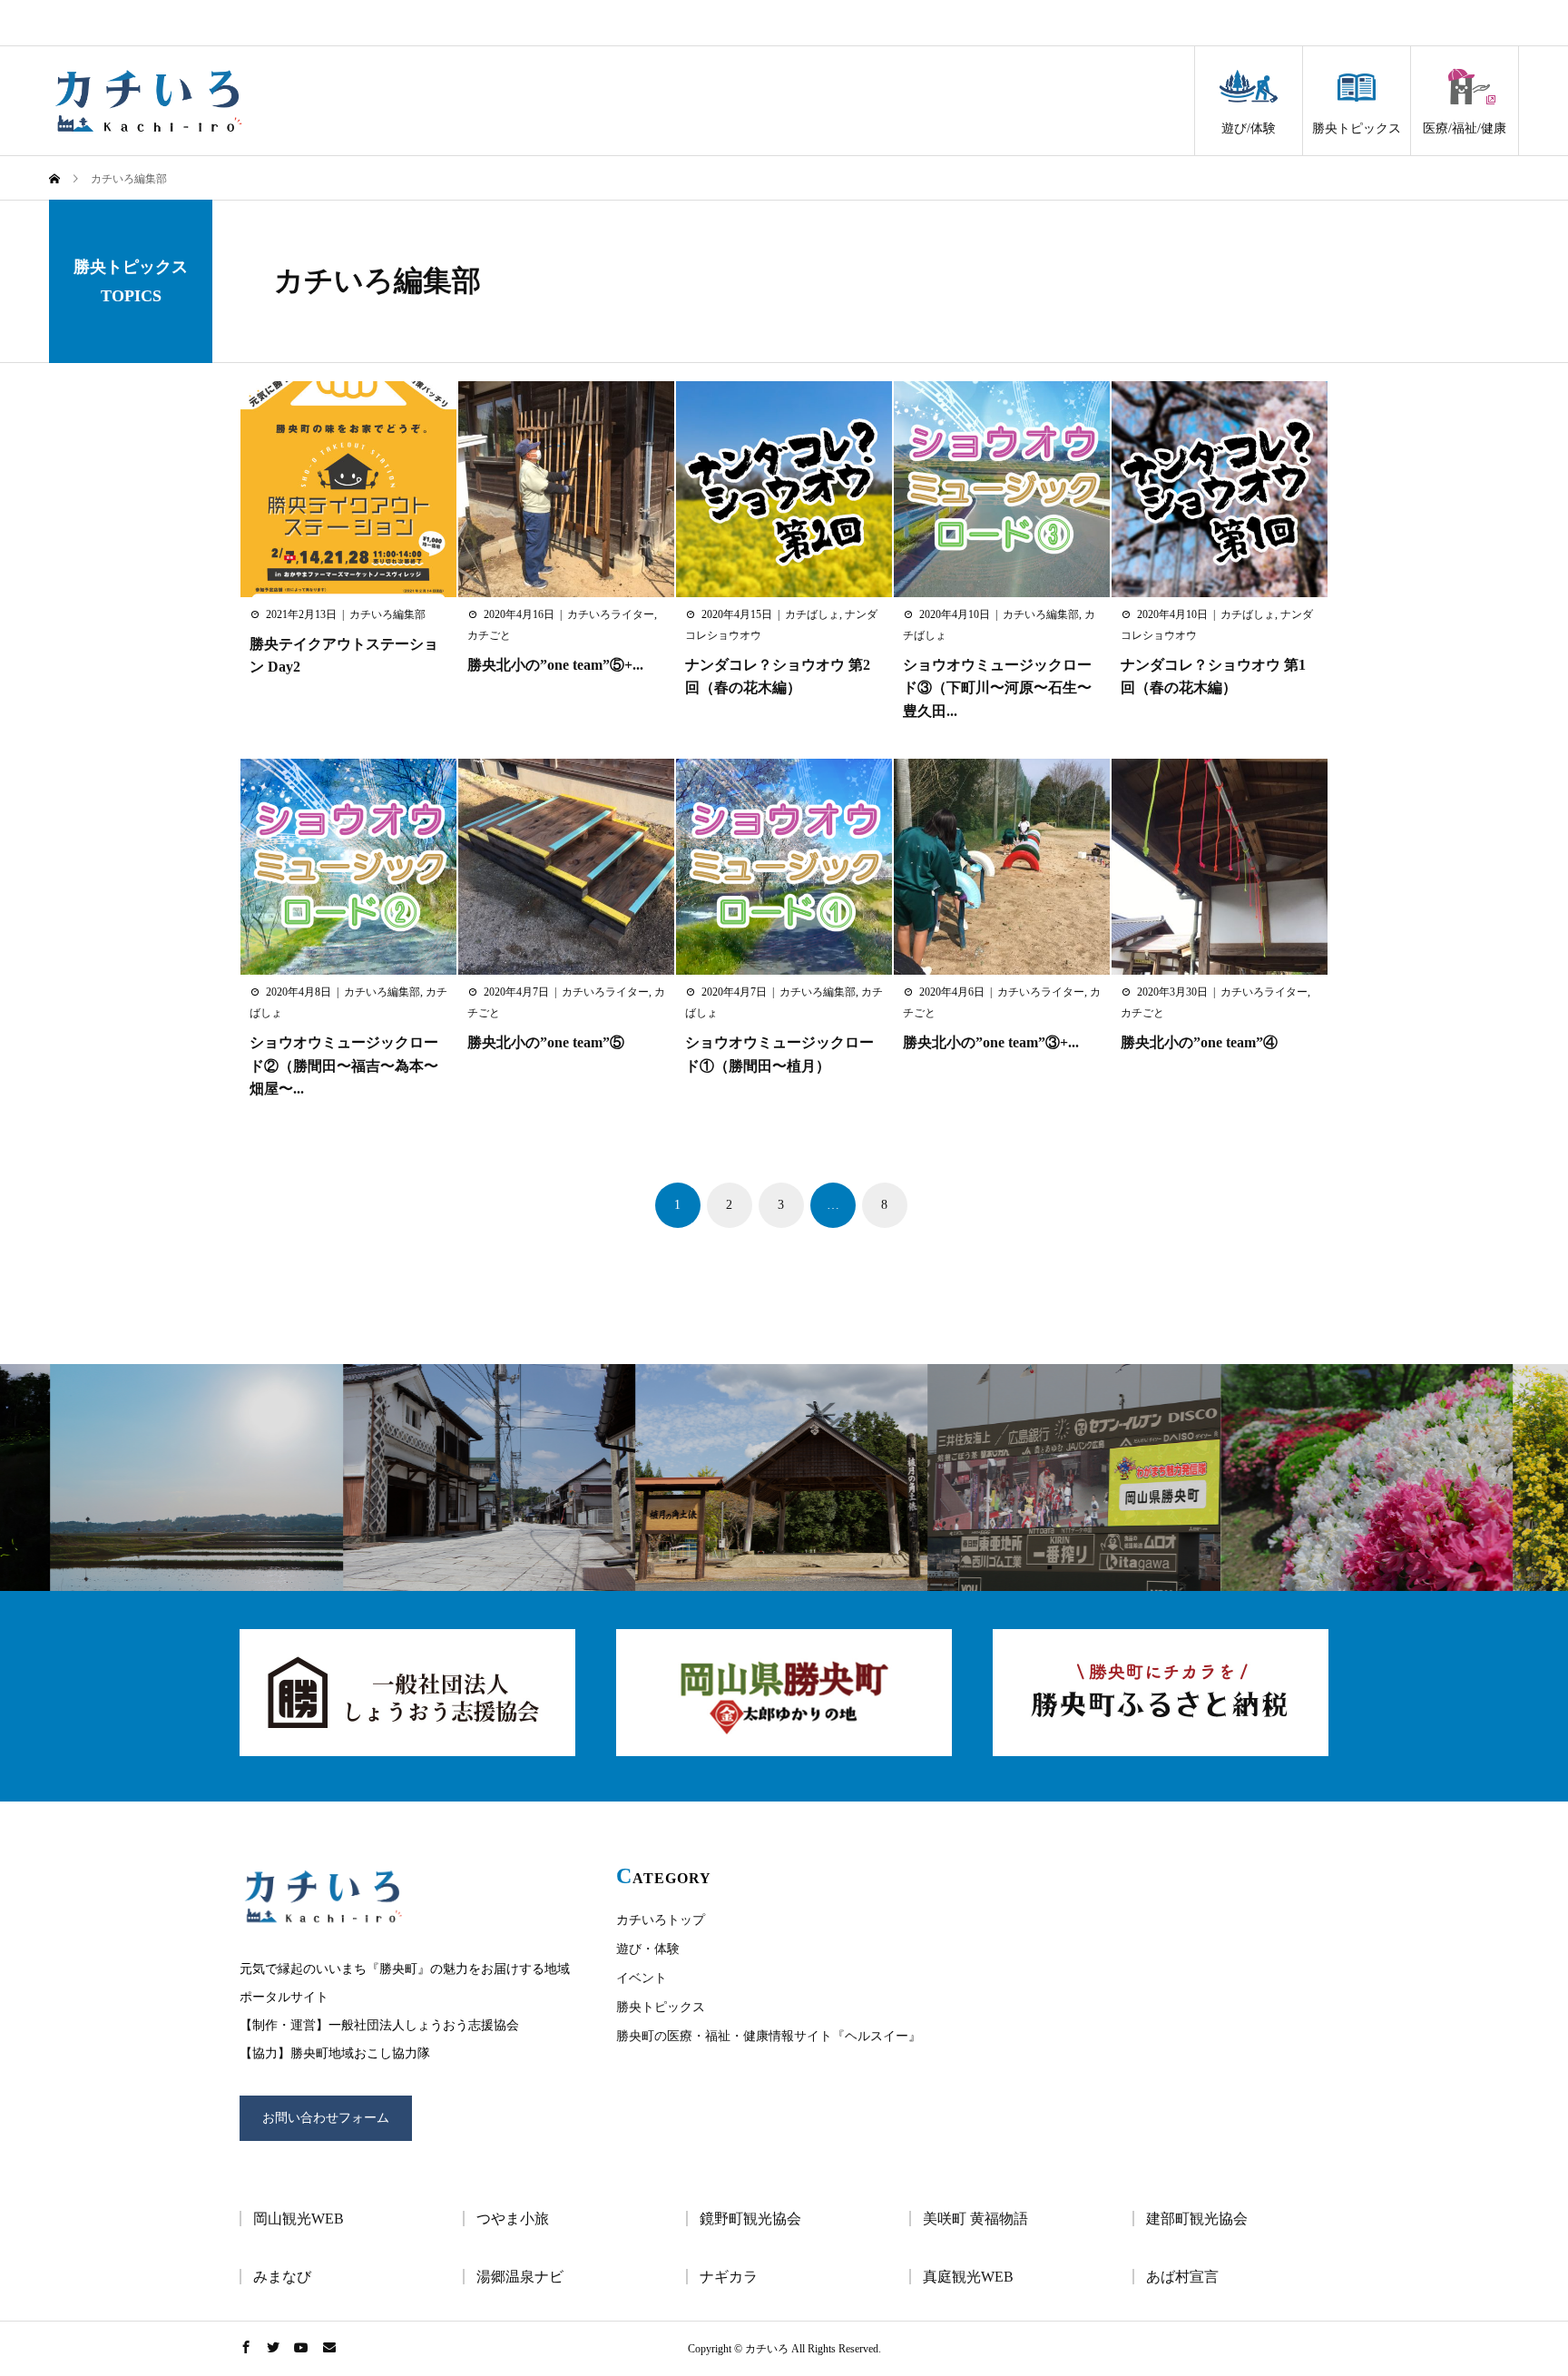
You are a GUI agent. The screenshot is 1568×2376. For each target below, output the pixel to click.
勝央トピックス (1357, 128)
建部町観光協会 (1197, 2219)
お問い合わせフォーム (326, 2118)
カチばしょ (812, 614)
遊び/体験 (1249, 128)
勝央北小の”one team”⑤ (546, 1042)
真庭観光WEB (968, 2277)
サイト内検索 (1462, 23)
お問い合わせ (1203, 23)
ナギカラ (729, 2277)
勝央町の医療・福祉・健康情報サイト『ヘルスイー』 (769, 2036)
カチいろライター (611, 614)
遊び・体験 (648, 1949)
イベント (642, 1978)
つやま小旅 (513, 2219)
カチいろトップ (661, 1920)
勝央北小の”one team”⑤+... (555, 665)
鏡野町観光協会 (750, 2219)
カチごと (489, 635)
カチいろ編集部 (377, 280)
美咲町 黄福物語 (975, 2219)
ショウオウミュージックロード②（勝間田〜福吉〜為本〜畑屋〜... (344, 1065)
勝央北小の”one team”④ (1199, 1042)
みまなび (282, 2277)
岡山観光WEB (299, 2219)
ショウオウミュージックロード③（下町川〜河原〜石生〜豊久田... (997, 688)
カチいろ (149, 101)
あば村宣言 (1182, 2277)
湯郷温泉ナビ (520, 2277)
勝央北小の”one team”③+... (991, 1042)
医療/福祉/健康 (1465, 128)
